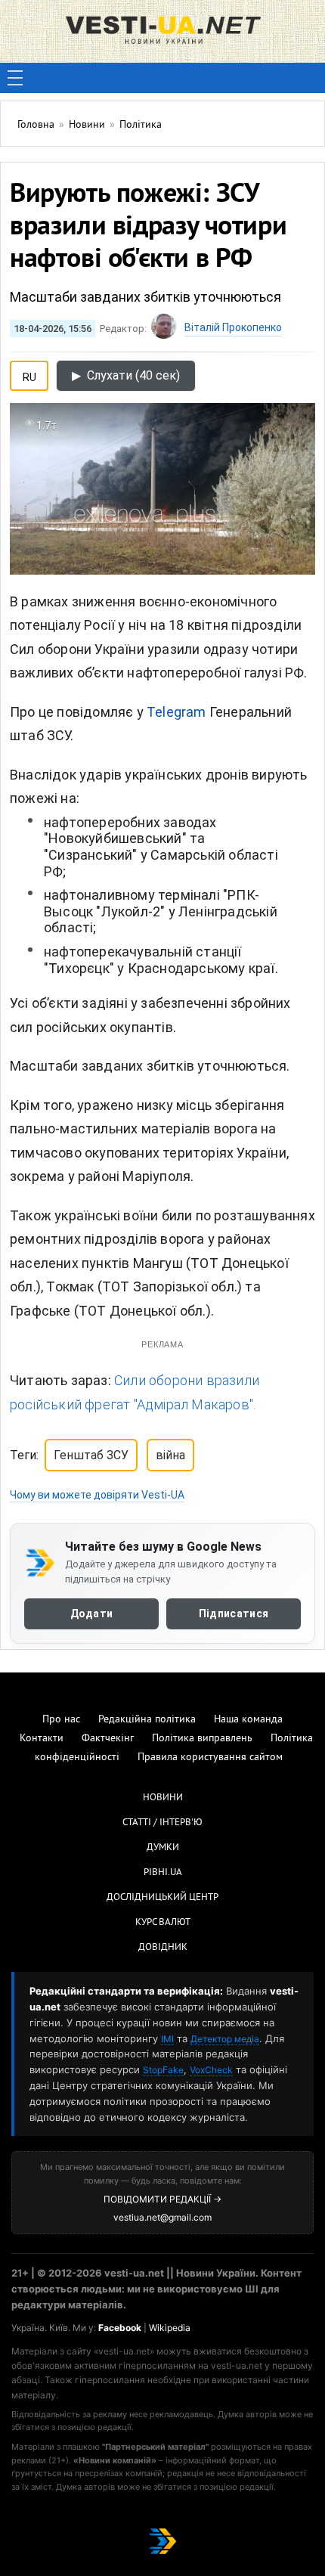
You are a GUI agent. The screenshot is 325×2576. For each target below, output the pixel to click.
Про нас (61, 1720)
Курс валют (163, 1923)
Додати (92, 1613)
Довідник (163, 1948)
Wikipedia (170, 2328)
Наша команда (248, 1720)
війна (170, 1455)
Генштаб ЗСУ (91, 1455)
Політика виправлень (202, 1739)
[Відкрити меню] (15, 78)
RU (29, 374)
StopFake (163, 2070)
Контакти (42, 1739)
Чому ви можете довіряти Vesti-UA (97, 1495)
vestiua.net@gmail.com (162, 2217)
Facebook (120, 2328)
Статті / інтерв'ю (162, 1823)
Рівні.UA (163, 1873)
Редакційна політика (147, 1720)
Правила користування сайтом (210, 1758)
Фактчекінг (108, 1739)
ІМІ (167, 2039)
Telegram (176, 712)
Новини (163, 1798)
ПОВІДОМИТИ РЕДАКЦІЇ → (162, 2199)
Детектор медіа (225, 2039)
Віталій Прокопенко (233, 327)
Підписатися (234, 1613)
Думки (163, 1848)
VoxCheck (211, 2070)
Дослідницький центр (162, 1898)
